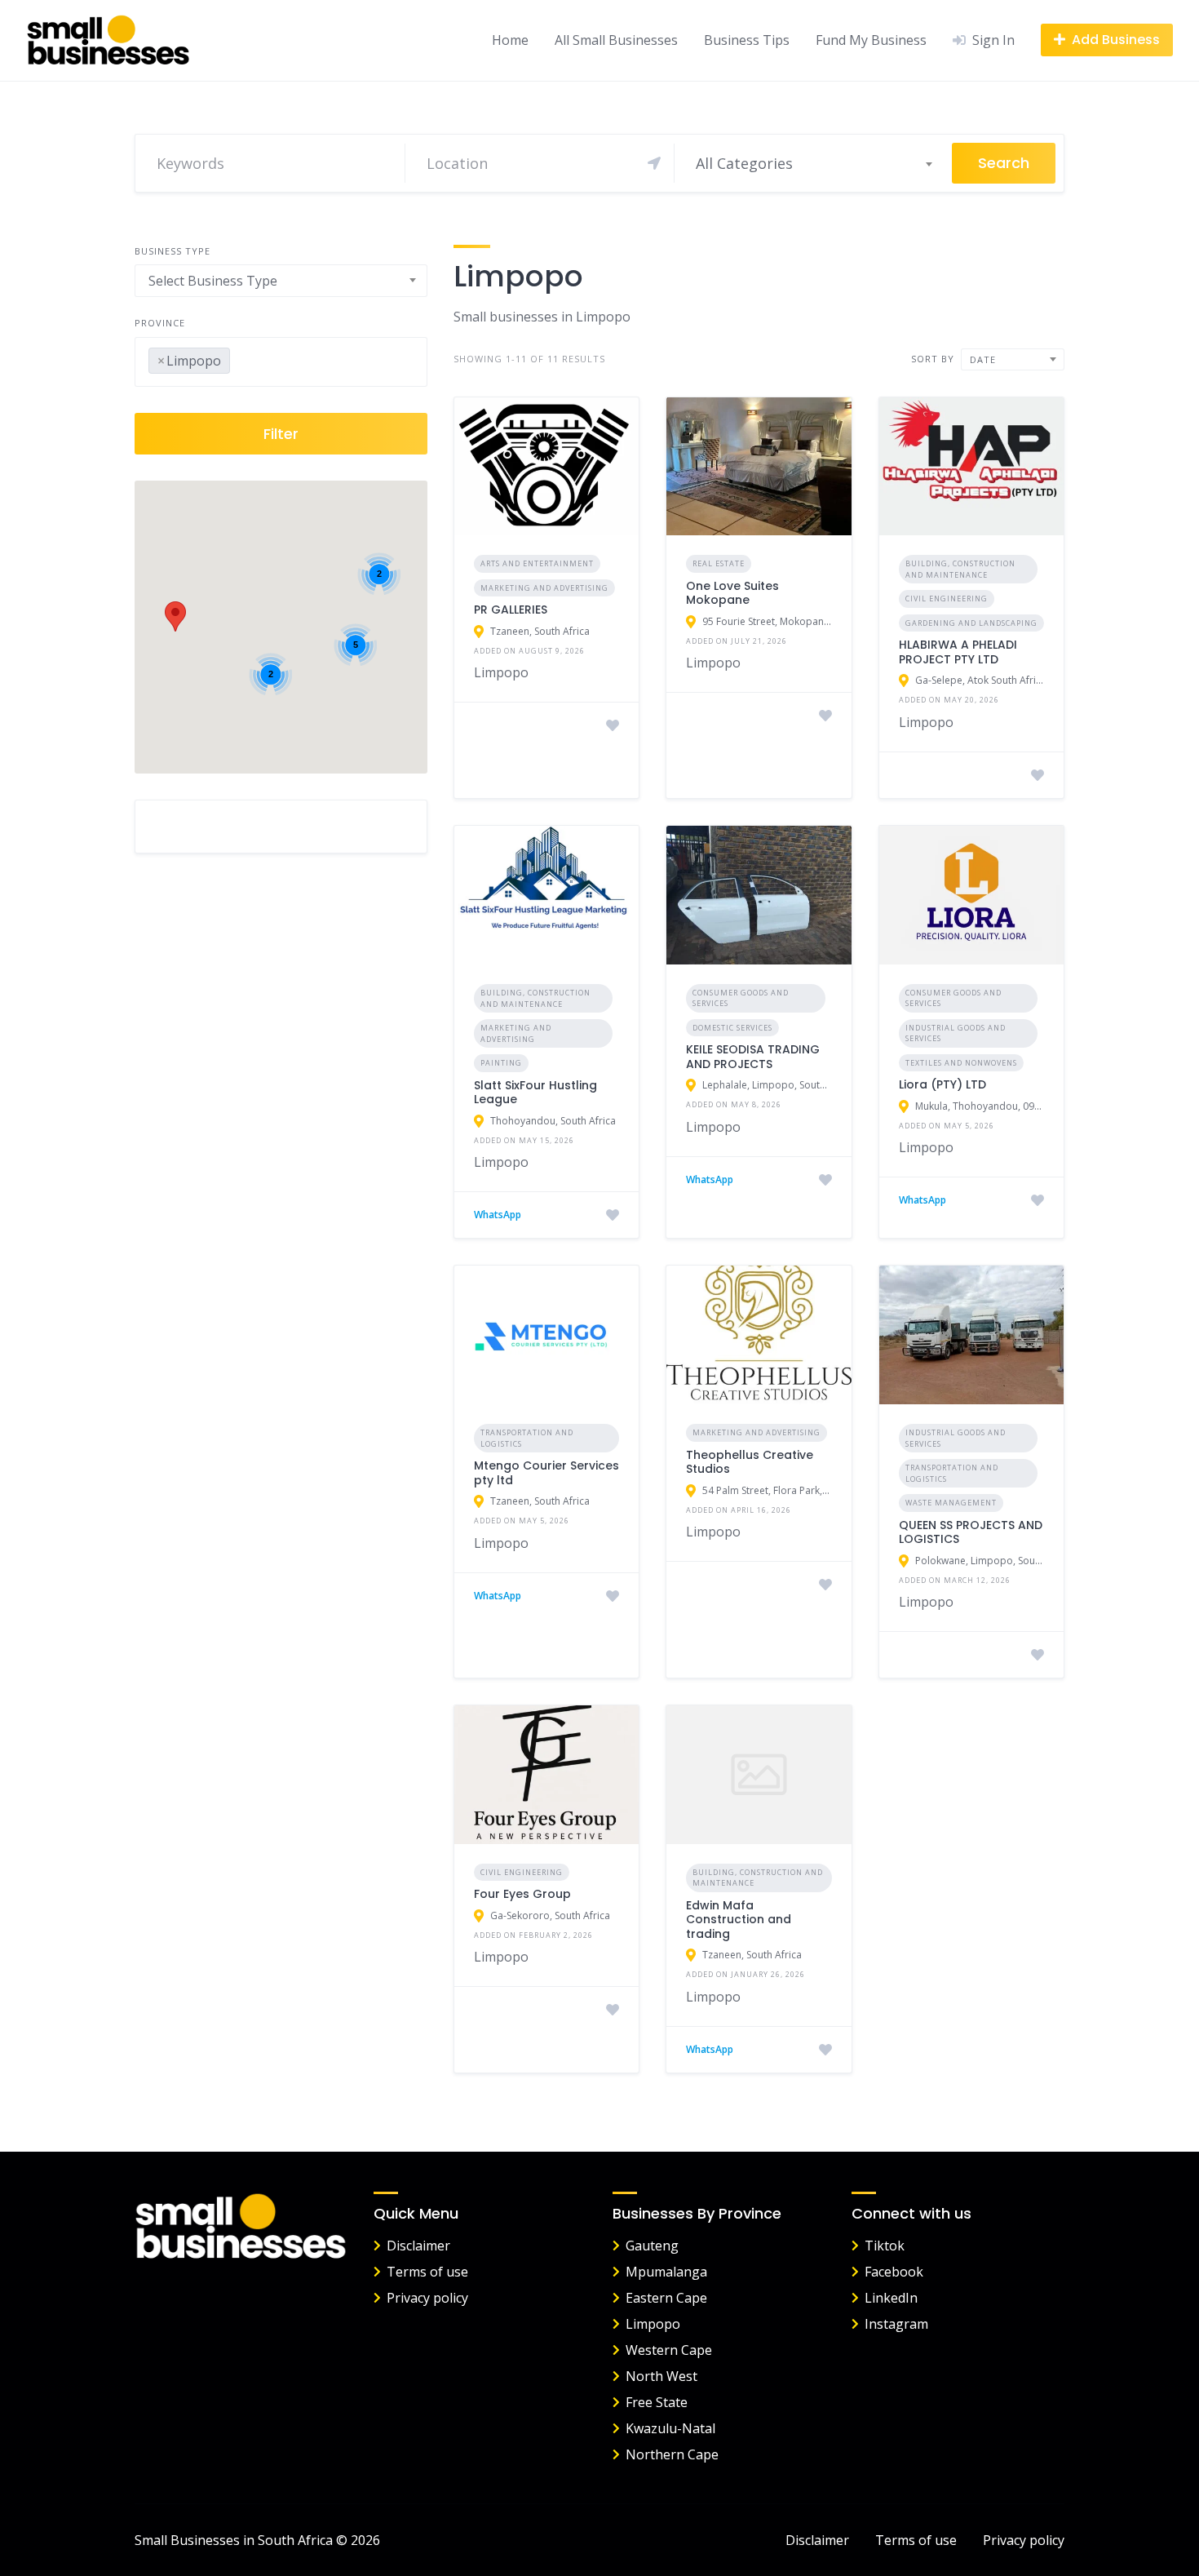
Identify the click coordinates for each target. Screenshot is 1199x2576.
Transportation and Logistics (527, 1438)
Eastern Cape (666, 2298)
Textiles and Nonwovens (961, 1063)
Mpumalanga (666, 2272)
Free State (657, 2402)
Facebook (894, 2272)
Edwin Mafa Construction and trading (739, 1920)
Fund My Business (871, 40)
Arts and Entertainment (537, 563)
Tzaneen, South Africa (540, 631)
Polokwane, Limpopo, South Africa (980, 1561)
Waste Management (951, 1503)
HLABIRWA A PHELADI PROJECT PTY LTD (958, 652)
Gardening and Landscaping (971, 623)
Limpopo (653, 2324)
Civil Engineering (947, 599)
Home (510, 40)
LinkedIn (891, 2298)
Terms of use (427, 2272)
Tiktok (885, 2246)
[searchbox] (239, 357)
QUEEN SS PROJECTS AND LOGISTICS (971, 1532)
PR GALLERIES (511, 610)
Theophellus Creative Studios (750, 1462)
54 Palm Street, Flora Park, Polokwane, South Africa (767, 1490)
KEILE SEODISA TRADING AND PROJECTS (753, 1057)
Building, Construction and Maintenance (960, 569)
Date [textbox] (983, 359)
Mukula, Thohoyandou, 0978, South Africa (980, 1106)
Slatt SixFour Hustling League (535, 1093)
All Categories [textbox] (744, 163)
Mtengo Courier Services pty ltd (546, 1473)
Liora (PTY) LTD (942, 1084)
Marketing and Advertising (544, 588)
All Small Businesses (616, 40)
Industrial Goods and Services (956, 1033)
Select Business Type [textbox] (213, 281)
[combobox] (813, 163)
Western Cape (669, 2350)
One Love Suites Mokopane (732, 593)
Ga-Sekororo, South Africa (550, 1915)
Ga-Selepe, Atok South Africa (980, 680)
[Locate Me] (654, 163)
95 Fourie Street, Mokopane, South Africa (767, 621)
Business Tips (747, 40)
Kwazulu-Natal (670, 2428)
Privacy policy (427, 2298)
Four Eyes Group (522, 1894)
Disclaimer (418, 2246)
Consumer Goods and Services (741, 998)
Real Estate (719, 563)
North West (661, 2376)
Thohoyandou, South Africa (553, 1121)
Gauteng (652, 2246)
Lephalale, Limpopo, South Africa (767, 1085)
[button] (175, 616)
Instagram (896, 2324)
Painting (501, 1063)
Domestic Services (732, 1028)
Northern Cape (672, 2454)
